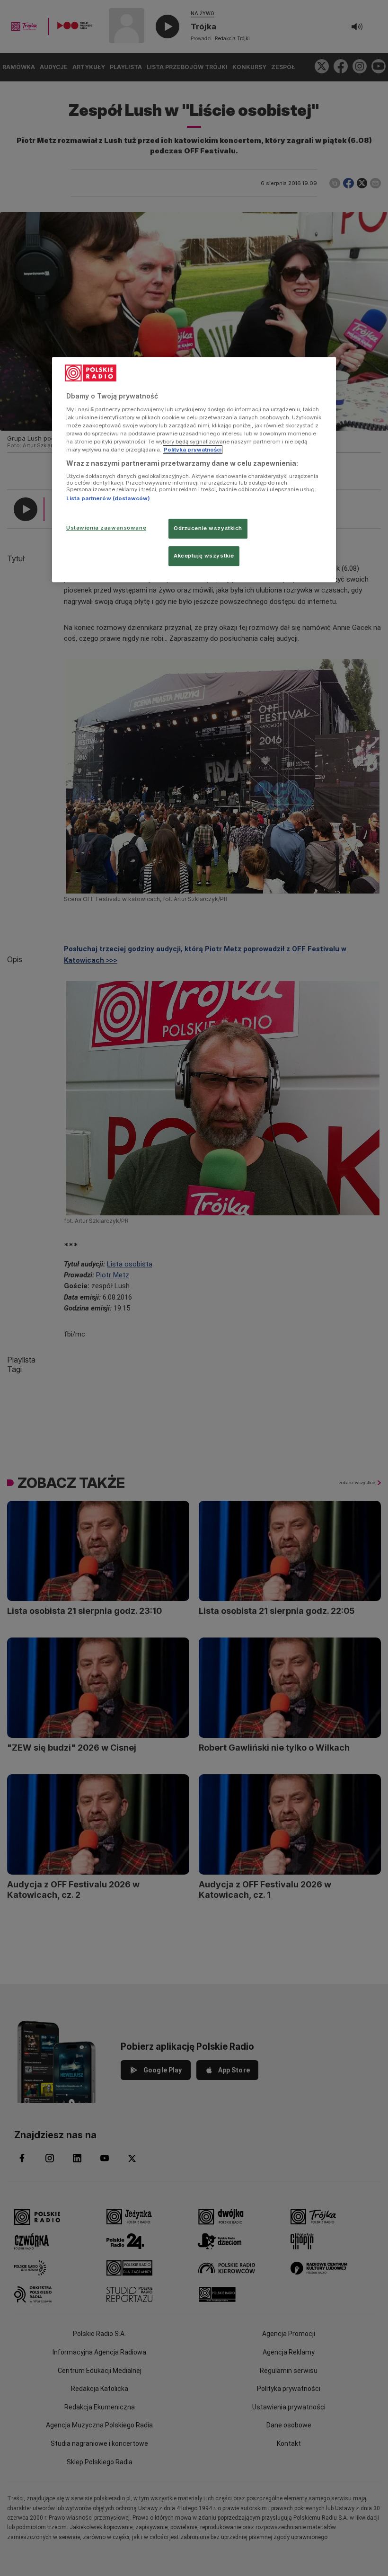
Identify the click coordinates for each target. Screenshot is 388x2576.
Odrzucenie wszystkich (208, 529)
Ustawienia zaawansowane (106, 528)
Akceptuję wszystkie (204, 556)
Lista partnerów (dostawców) (108, 498)
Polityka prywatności (193, 450)
